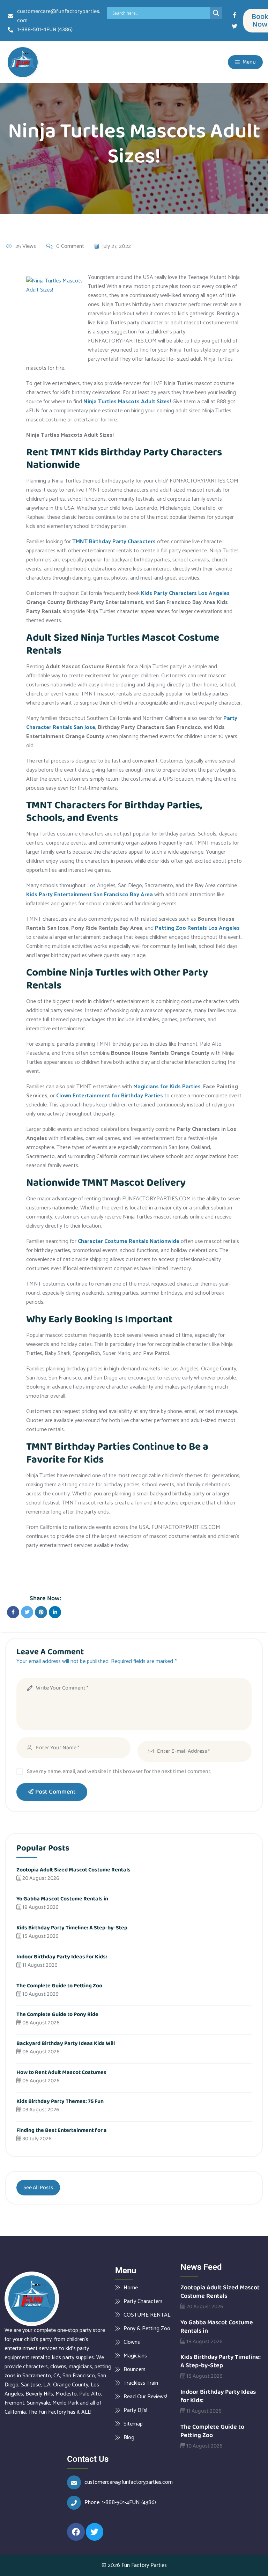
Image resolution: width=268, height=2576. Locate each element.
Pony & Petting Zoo (147, 2328)
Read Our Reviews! (145, 2397)
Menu (249, 62)
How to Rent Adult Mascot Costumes (61, 2072)
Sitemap (133, 2424)
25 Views (26, 246)
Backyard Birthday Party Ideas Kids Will (66, 2043)
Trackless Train (141, 2383)
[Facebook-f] (234, 15)
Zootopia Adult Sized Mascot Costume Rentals (73, 1870)
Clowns (132, 2342)
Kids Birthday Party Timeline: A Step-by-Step (72, 1928)
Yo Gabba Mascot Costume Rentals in (62, 1899)
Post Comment (55, 1792)
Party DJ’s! (135, 2410)
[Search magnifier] (216, 13)
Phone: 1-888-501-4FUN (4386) (120, 2503)
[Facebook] (76, 2532)
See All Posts (38, 2188)
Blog (129, 2437)
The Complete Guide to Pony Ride (57, 2014)
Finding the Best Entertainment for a (62, 2130)
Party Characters (143, 2301)
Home (131, 2288)
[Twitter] (234, 26)
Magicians (135, 2356)
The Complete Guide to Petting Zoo (59, 1986)
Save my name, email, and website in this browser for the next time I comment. (119, 1771)
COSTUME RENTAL (147, 2315)
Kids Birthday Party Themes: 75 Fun (60, 2101)
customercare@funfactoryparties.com (129, 2482)
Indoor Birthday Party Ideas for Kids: (62, 1957)
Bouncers (135, 2369)
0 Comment (70, 246)
